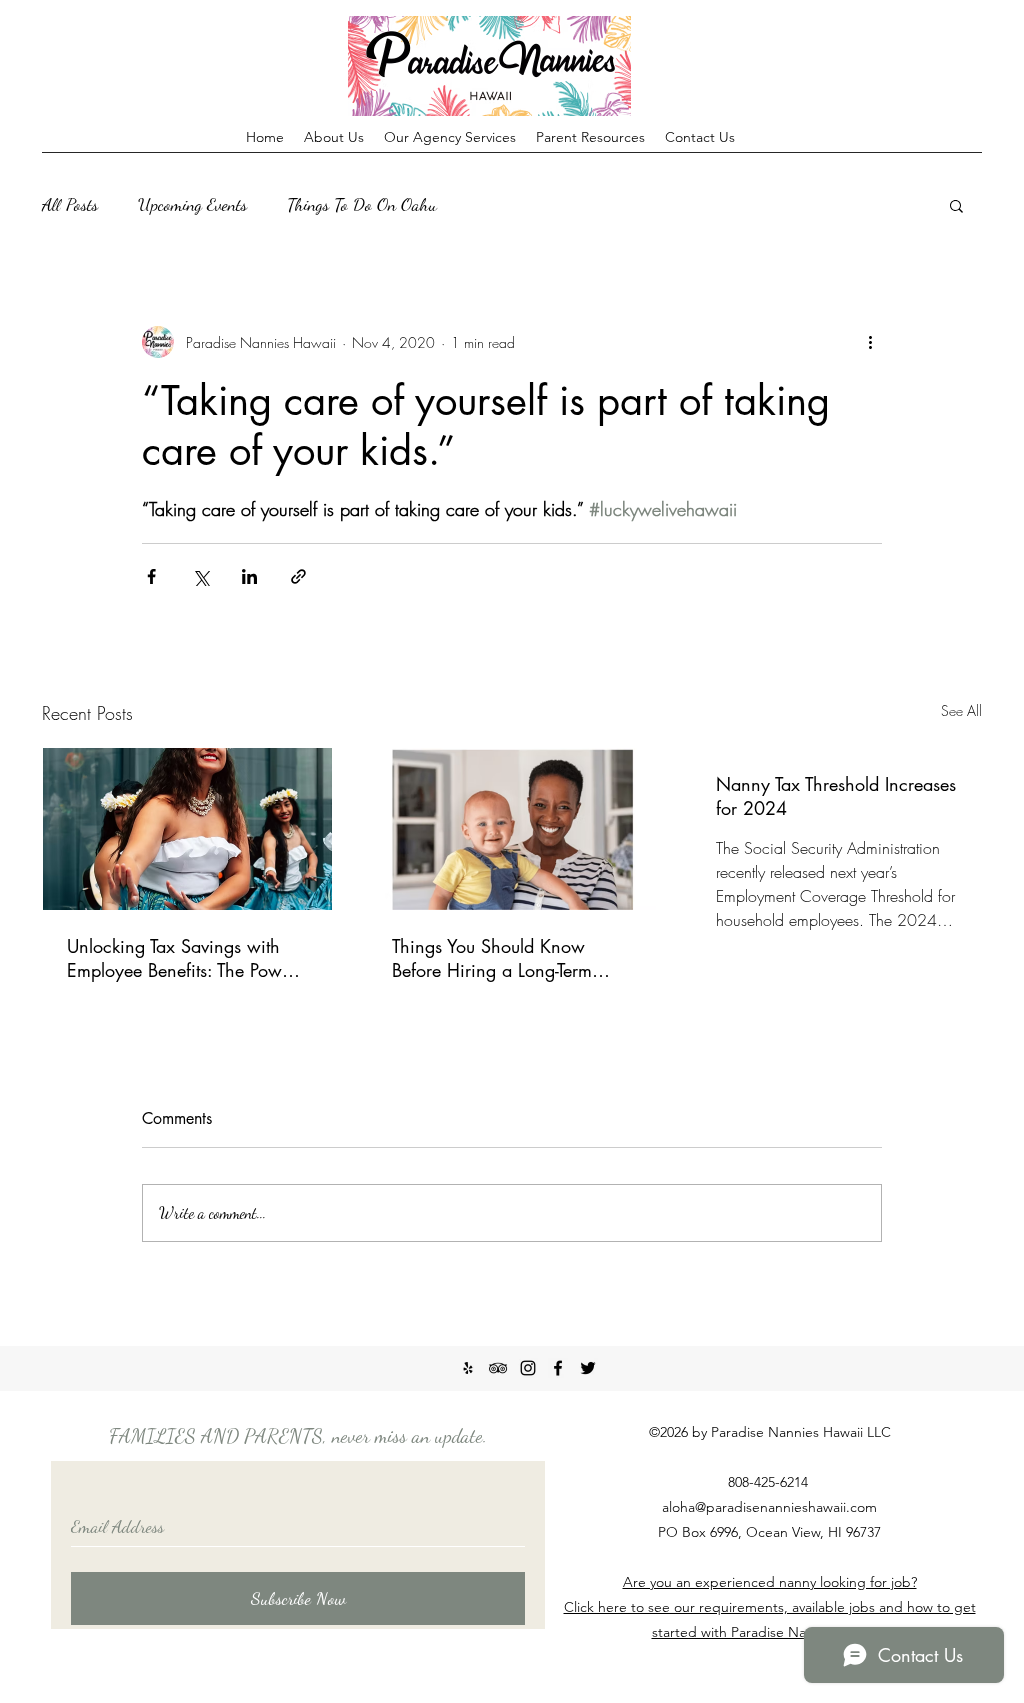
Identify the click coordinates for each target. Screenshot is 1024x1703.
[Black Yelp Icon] (468, 1368)
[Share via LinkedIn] (249, 576)
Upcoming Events (192, 204)
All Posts (70, 204)
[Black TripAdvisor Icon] (498, 1368)
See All (961, 710)
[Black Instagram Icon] (528, 1368)
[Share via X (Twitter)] (200, 576)
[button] (956, 205)
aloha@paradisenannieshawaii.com (769, 1507)
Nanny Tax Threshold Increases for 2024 (836, 796)
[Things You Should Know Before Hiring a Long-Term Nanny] (512, 829)
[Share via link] (298, 576)
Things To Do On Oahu (362, 204)
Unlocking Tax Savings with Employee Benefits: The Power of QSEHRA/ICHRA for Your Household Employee (182, 958)
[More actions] (870, 342)
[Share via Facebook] (151, 576)
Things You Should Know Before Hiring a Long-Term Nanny (492, 958)
